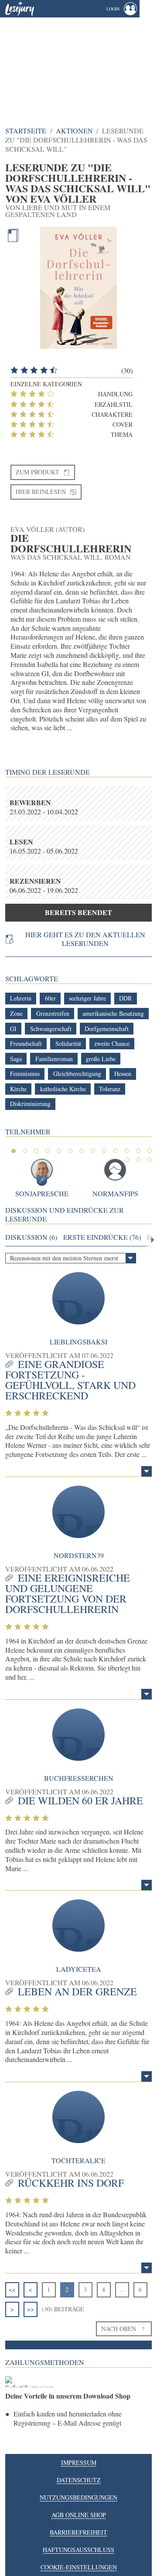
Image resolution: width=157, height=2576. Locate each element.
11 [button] (127, 1151)
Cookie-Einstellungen (79, 2567)
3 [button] (36, 1151)
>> (31, 2309)
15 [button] (138, 1160)
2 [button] (25, 1151)
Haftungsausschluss (78, 2550)
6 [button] (70, 1151)
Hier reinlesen (41, 492)
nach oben (119, 2329)
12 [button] (138, 1151)
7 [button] (82, 1151)
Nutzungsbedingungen (78, 2497)
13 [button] (150, 1151)
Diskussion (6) (31, 1237)
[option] (78, 63)
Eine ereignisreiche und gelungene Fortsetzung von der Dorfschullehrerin (68, 1593)
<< (12, 2289)
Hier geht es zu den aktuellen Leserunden (85, 939)
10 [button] (116, 1151)
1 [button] (14, 1151)
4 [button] (48, 1151)
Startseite (26, 131)
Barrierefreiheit (78, 2532)
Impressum (79, 2462)
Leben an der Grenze (77, 1991)
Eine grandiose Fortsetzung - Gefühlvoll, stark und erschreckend (70, 1380)
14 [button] (127, 1160)
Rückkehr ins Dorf (71, 2183)
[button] (122, 9)
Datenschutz (79, 2480)
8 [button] (93, 1151)
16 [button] (150, 1160)
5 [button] (59, 1151)
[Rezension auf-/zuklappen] (147, 1471)
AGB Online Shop (79, 2515)
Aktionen (74, 131)
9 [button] (104, 1151)
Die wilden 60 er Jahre (80, 1800)
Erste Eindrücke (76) (102, 1237)
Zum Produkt (38, 472)
